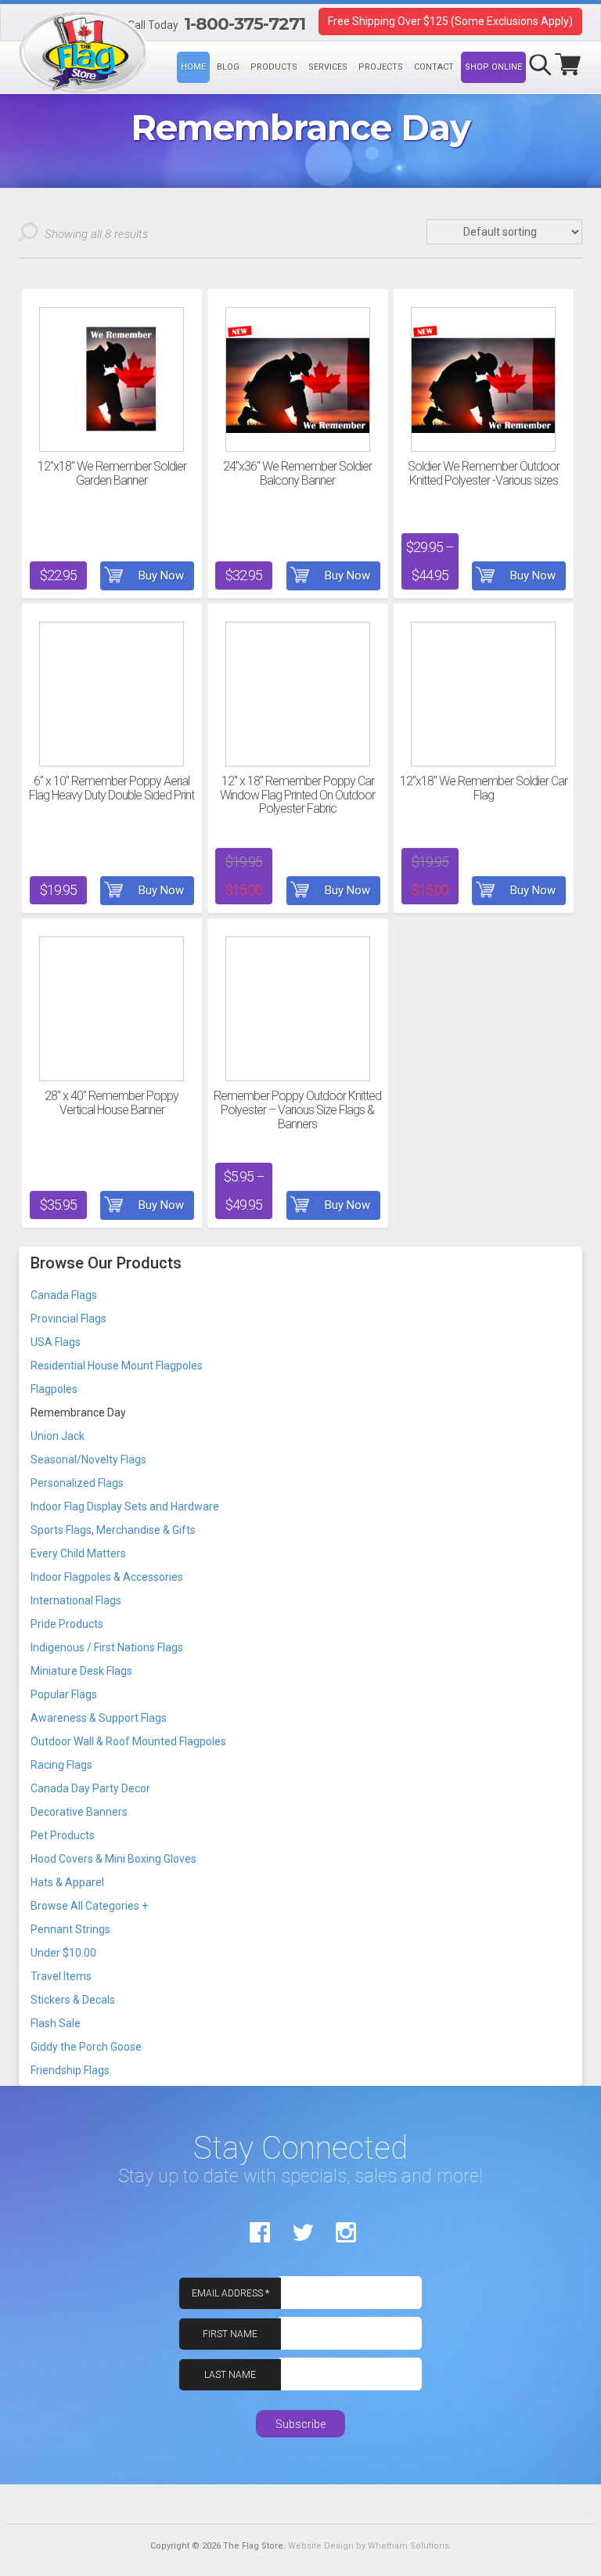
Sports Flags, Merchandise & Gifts (113, 1530)
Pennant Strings (70, 1929)
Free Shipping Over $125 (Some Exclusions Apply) (450, 21)
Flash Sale (56, 2023)
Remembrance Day (78, 1412)
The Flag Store (19, 25)
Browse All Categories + (89, 1906)
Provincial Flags (68, 1319)
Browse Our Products (106, 1263)
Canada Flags (64, 1295)
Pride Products (67, 1624)
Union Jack (58, 1436)
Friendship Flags (70, 2070)
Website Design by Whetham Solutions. (370, 2546)
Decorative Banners (79, 1812)
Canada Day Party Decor (90, 1788)
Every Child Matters (78, 1553)
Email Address (230, 2293)
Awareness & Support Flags (99, 1718)
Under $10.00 (63, 1953)
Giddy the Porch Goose (86, 2047)
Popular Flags (64, 1694)
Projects (381, 67)
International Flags (76, 1600)
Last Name (230, 2375)
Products (274, 67)
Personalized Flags (77, 1483)
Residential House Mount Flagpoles (117, 1366)
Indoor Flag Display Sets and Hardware (125, 1506)
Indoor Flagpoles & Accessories (107, 1577)
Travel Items (61, 1976)
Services (328, 67)
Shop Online (493, 67)
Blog (228, 67)
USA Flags (56, 1342)
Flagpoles (54, 1389)
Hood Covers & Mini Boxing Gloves (113, 1859)
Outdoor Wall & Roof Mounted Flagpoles (128, 1741)
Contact (434, 67)
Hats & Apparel (67, 1882)
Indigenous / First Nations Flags (107, 1647)
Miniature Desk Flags (81, 1671)
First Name (230, 2334)
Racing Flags (61, 1765)
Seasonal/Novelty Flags (88, 1459)
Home (193, 67)
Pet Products (63, 1835)
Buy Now (161, 575)
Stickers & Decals (73, 2000)
